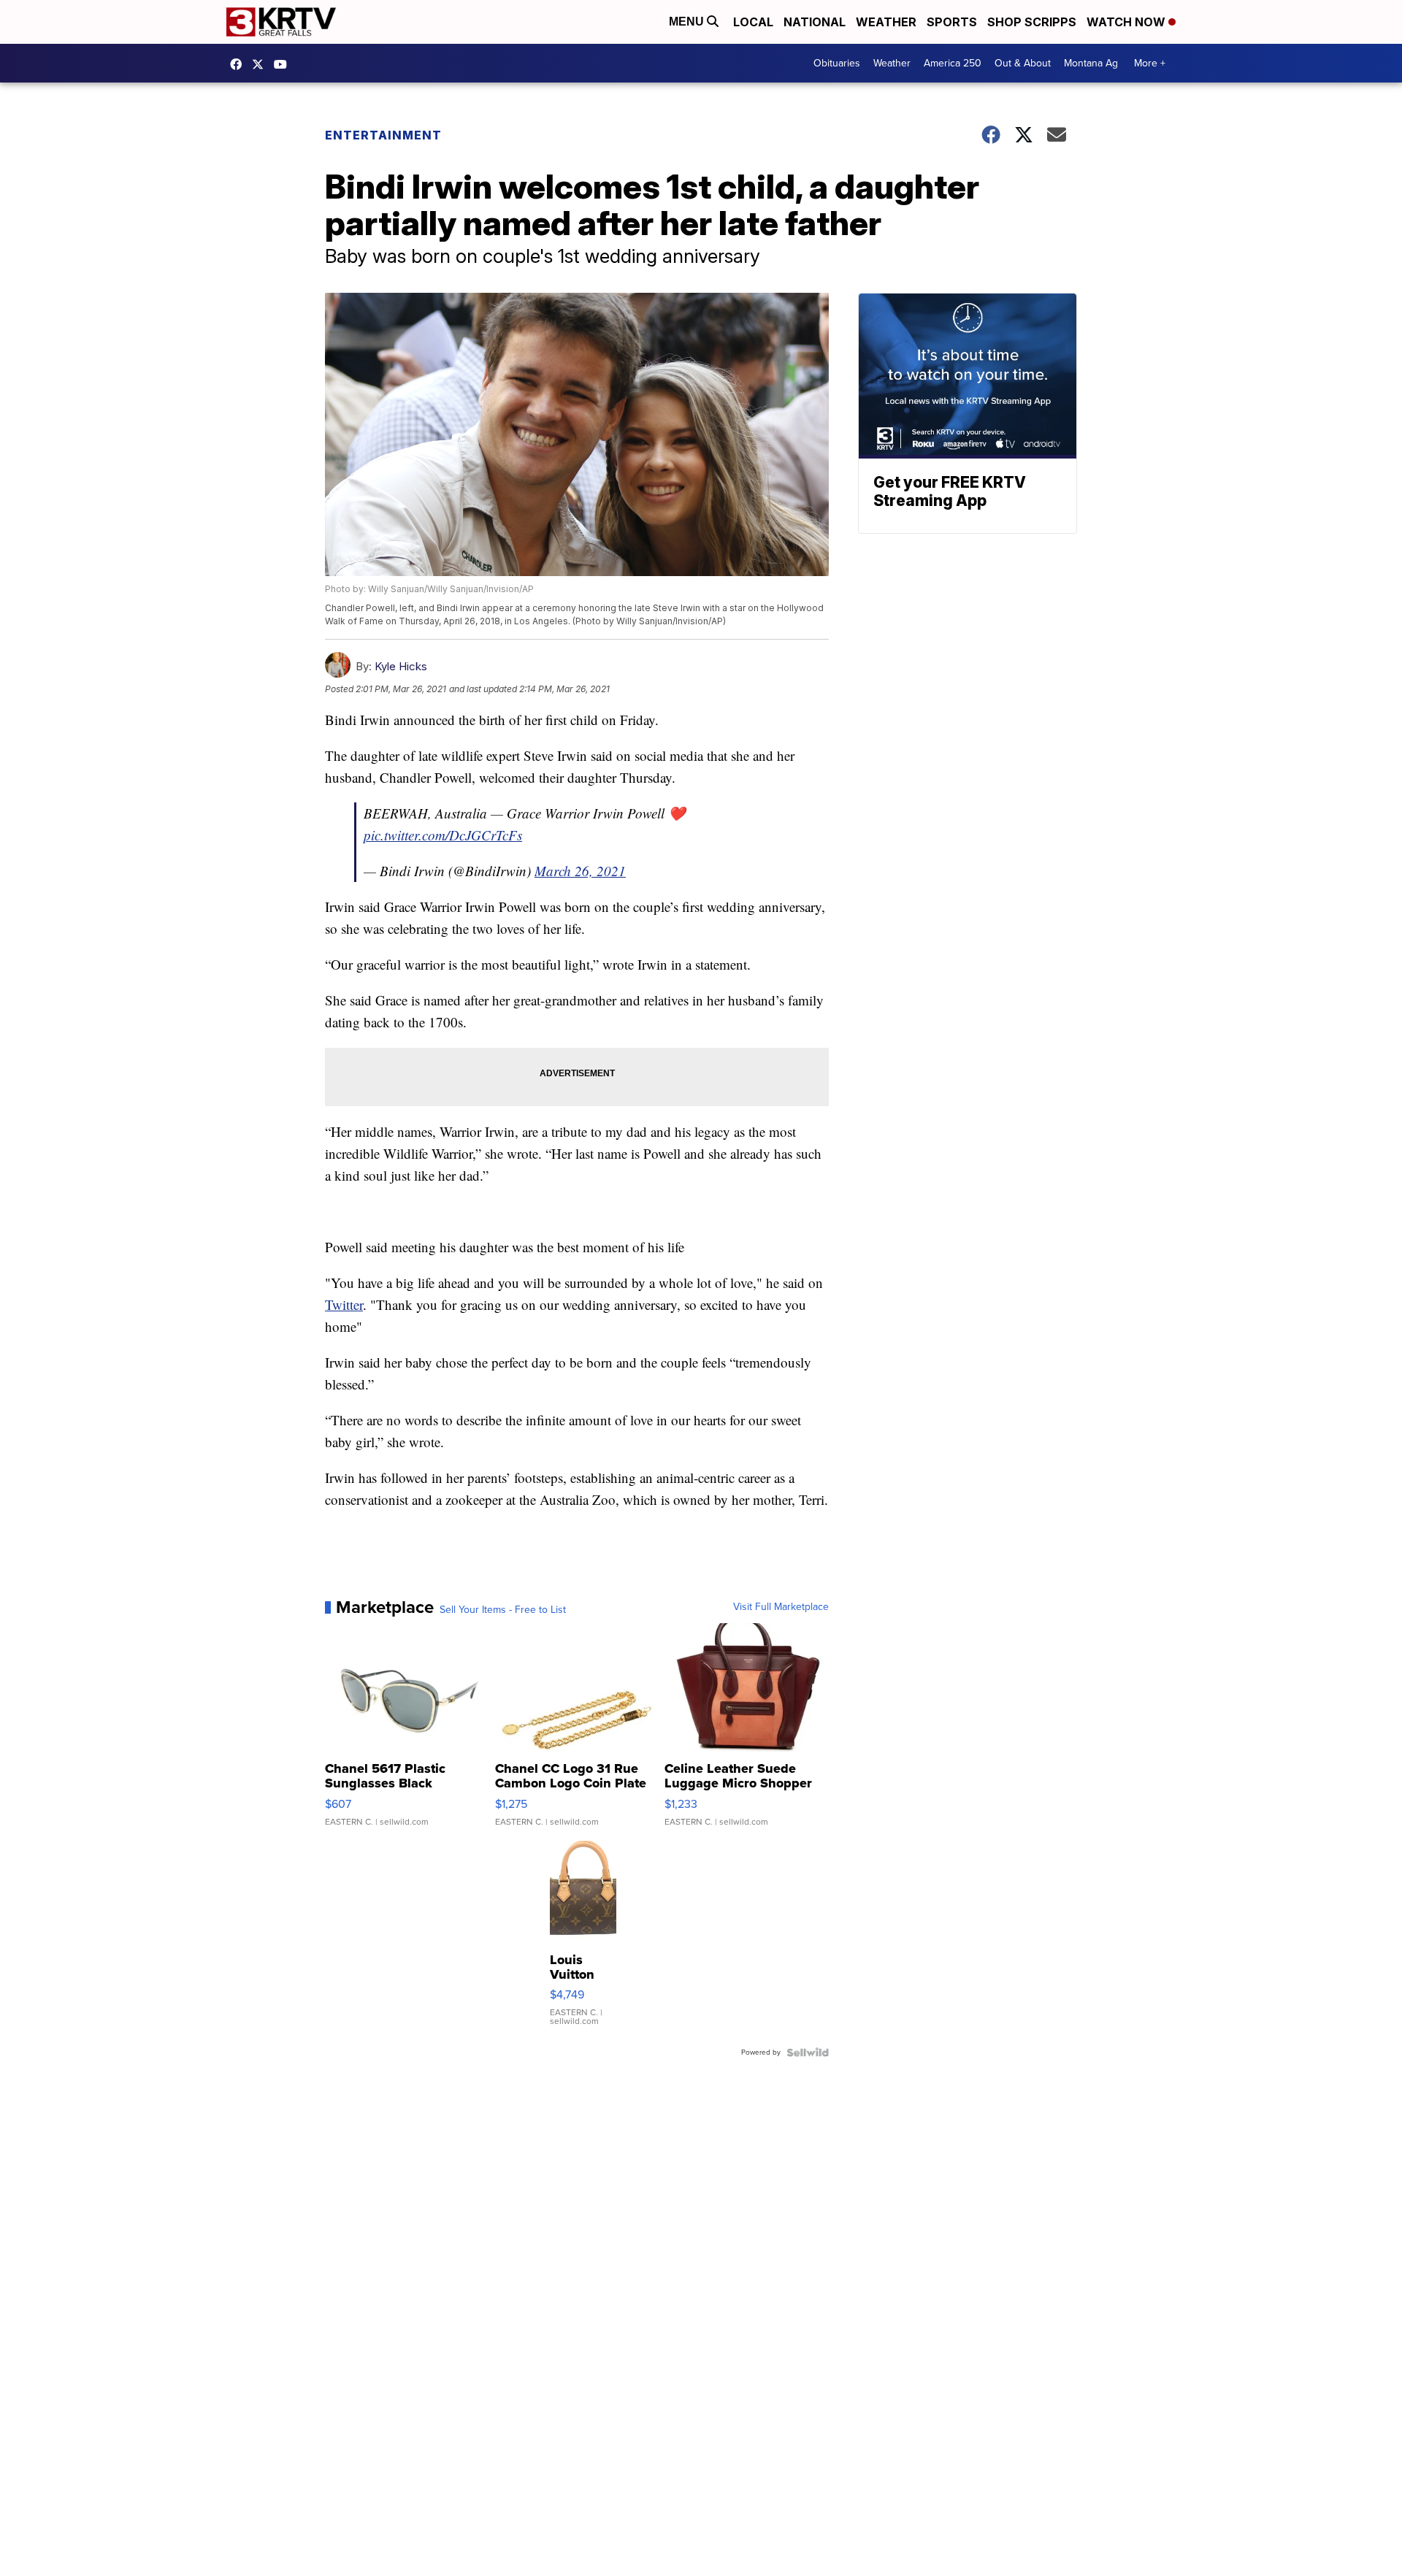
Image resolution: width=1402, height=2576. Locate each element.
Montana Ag (1091, 63)
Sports (952, 22)
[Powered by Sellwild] (808, 2052)
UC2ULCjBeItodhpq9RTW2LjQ (284, 64)
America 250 (953, 63)
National (815, 22)
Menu (688, 22)
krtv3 (240, 64)
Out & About (1023, 63)
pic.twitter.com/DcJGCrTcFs (443, 835)
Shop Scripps (1032, 22)
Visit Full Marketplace (781, 1607)
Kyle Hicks (401, 666)
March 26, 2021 (580, 871)
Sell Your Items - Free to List (503, 1610)
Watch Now (1127, 22)
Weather (886, 22)
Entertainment (383, 135)
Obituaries (837, 63)
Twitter (344, 1304)
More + (1150, 63)
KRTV (261, 64)
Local (753, 22)
